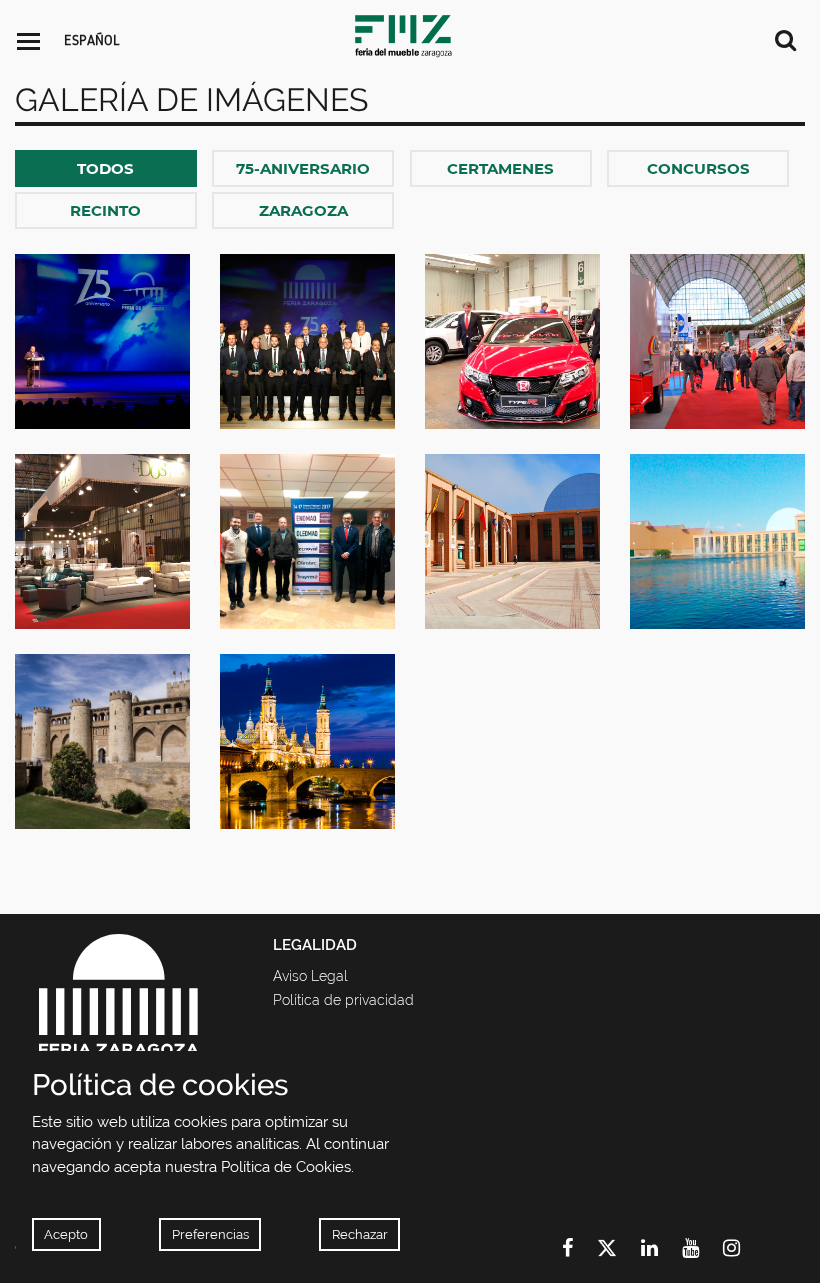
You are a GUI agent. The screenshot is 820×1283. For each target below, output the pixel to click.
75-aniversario (303, 168)
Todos (105, 168)
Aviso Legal (310, 976)
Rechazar (360, 1234)
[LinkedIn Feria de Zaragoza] (661, 1248)
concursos (698, 168)
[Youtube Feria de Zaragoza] (702, 1248)
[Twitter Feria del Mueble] (619, 1248)
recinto (105, 210)
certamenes (500, 168)
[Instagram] (743, 1248)
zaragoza (303, 210)
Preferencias (210, 1234)
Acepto (66, 1234)
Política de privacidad (343, 1000)
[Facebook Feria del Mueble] (579, 1248)
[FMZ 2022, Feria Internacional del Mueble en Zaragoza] (410, 35)
